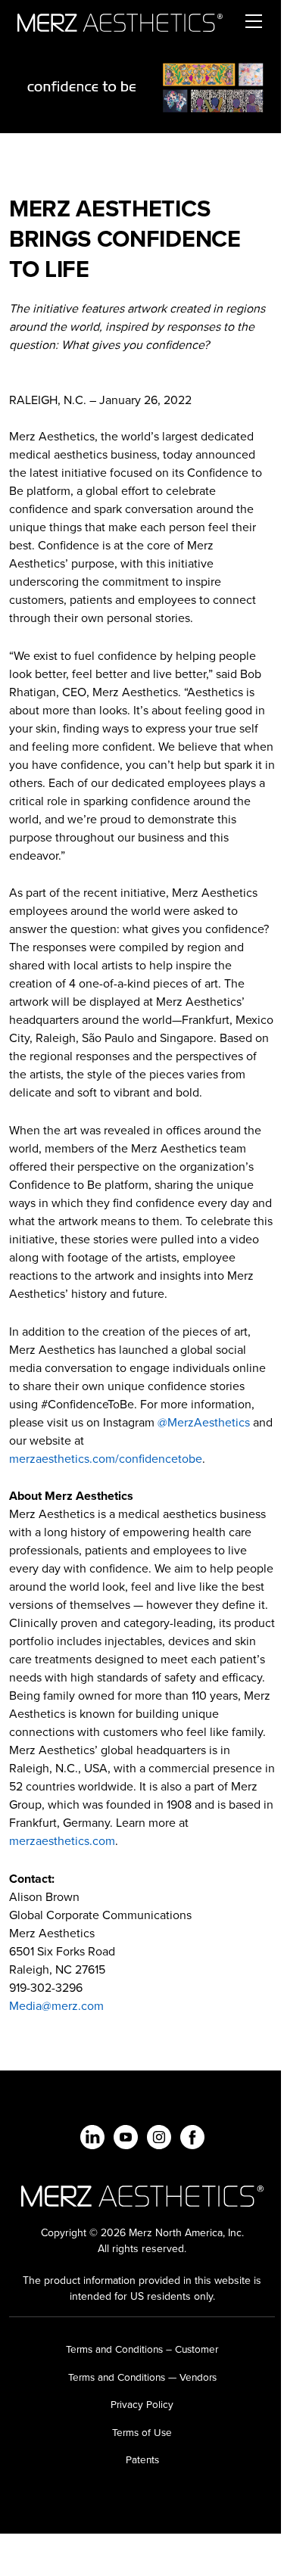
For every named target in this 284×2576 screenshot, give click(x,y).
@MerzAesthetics (204, 1422)
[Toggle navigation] (253, 21)
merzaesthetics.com (62, 1841)
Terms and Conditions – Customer (142, 2349)
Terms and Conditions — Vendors (142, 2377)
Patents (142, 2459)
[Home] (120, 21)
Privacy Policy (142, 2404)
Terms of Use (142, 2432)
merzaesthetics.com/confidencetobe (106, 1459)
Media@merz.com (56, 2006)
